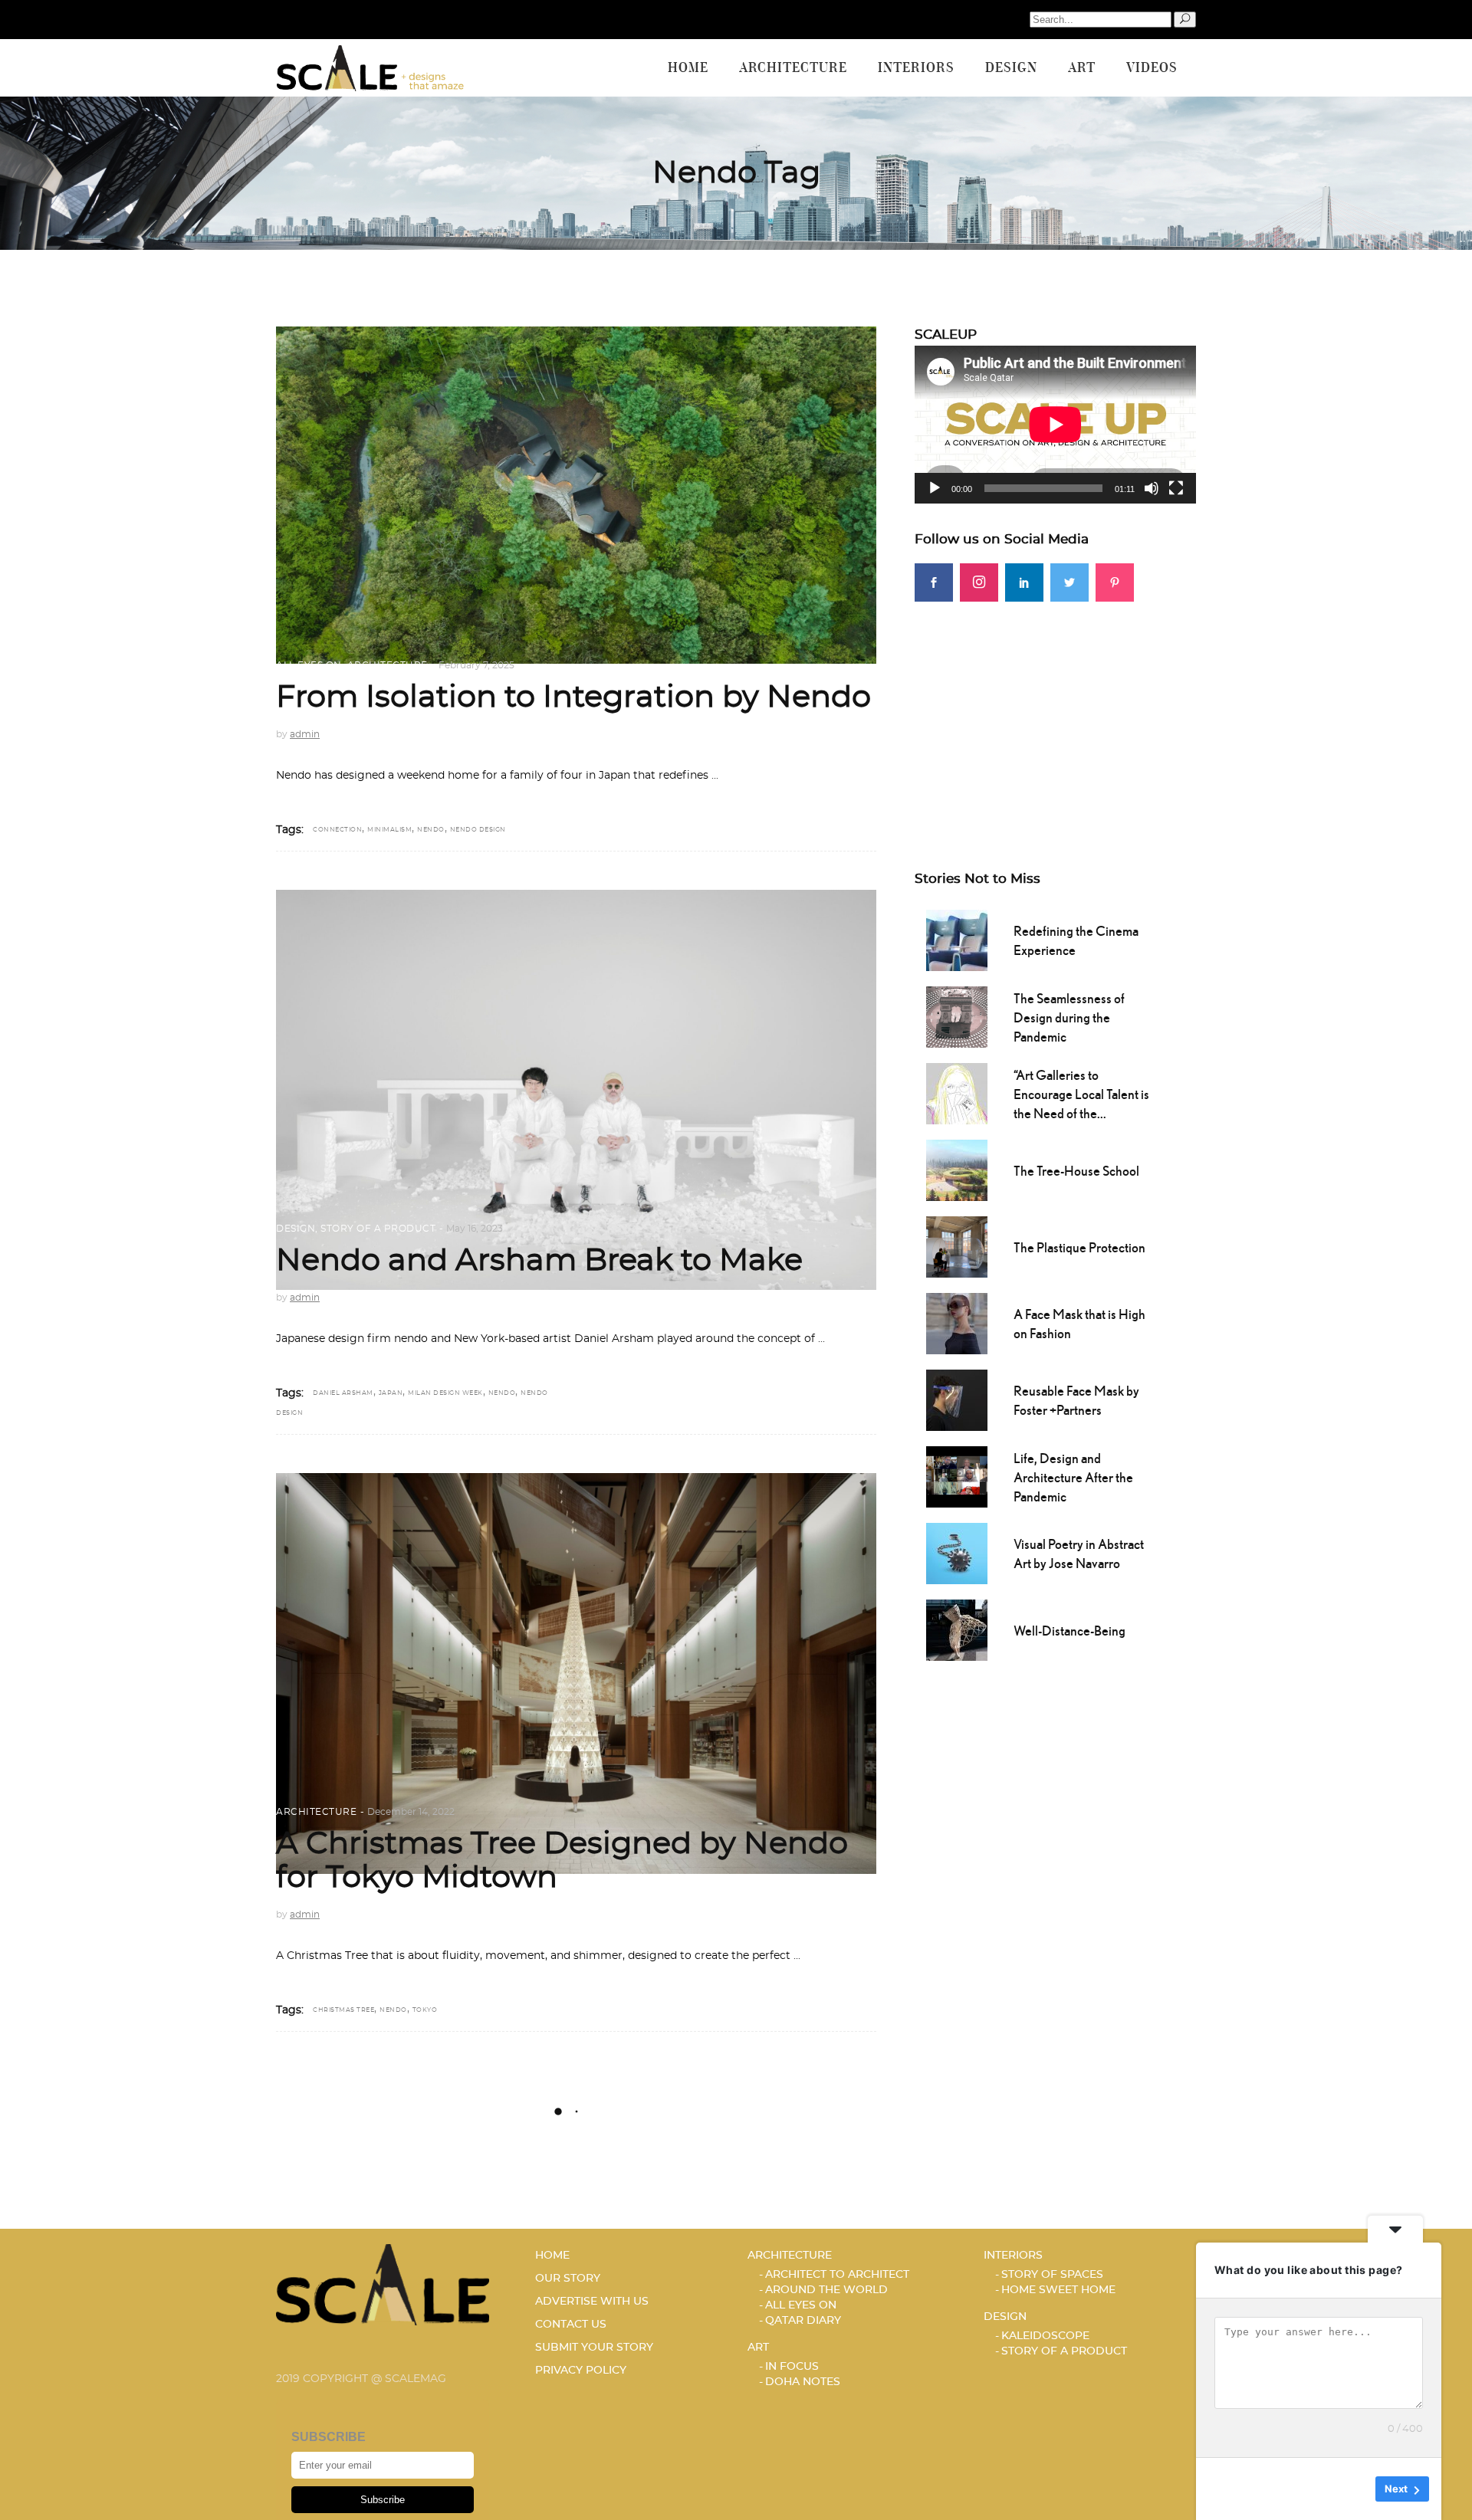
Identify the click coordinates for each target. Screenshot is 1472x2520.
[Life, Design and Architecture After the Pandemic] (957, 1475)
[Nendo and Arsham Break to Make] (576, 1090)
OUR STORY (568, 2279)
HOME (552, 2256)
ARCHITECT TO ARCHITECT (837, 2275)
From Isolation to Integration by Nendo (573, 697)
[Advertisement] (1055, 709)
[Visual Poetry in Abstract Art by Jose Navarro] (957, 1552)
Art (758, 2348)
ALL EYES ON (309, 665)
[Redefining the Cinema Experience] (957, 939)
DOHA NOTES (803, 2382)
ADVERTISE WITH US (592, 2302)
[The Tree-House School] (957, 1169)
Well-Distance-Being (1069, 1631)
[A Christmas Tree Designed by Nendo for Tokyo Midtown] (576, 1673)
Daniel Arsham (343, 1393)
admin (305, 734)
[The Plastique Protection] (957, 1245)
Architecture (388, 665)
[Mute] (1152, 488)
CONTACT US (571, 2325)
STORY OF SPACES (1052, 2275)
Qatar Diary (803, 2321)
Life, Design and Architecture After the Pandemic (1073, 1477)
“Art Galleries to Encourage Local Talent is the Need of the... (1081, 1094)
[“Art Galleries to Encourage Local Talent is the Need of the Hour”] (957, 1092)
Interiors (1013, 2256)
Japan (391, 1393)
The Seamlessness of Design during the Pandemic (1069, 1017)
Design (296, 1229)
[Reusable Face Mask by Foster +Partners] (957, 1399)
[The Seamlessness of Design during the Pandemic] (957, 1016)
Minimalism (389, 830)
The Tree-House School (1076, 1171)
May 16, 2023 (475, 1229)
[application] (1055, 425)
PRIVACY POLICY (581, 2371)
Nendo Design (478, 830)
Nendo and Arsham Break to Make (539, 1261)
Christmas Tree (343, 2010)
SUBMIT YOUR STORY (594, 2348)
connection (337, 830)
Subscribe (383, 2500)
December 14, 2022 (411, 1812)
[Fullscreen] (1176, 488)
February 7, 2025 (476, 665)
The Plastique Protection (1079, 1247)
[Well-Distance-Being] (957, 1629)
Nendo (431, 830)
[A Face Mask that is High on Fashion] (957, 1322)
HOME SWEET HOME (1058, 2290)
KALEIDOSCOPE (1045, 2336)
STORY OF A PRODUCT (378, 1229)
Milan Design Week (445, 1393)
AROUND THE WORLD (826, 2290)
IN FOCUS (792, 2367)
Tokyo (425, 2010)
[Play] (935, 488)
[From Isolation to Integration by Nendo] (576, 495)
